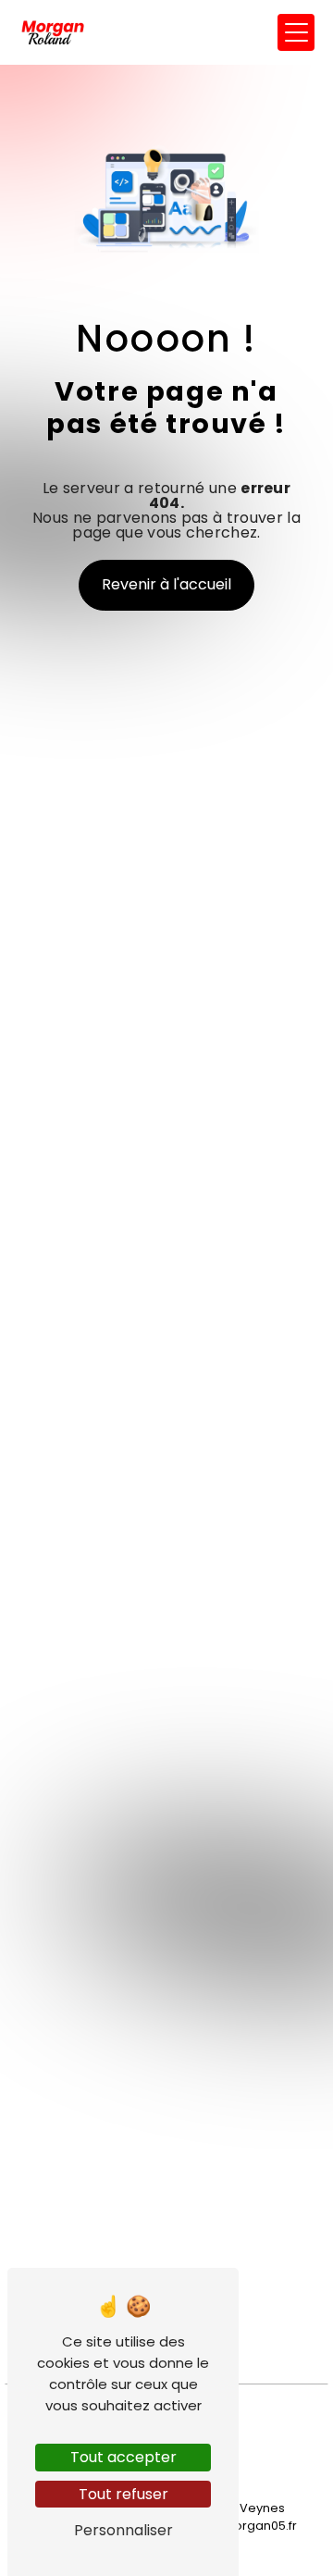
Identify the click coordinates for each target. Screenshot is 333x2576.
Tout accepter (123, 2457)
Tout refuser (123, 2494)
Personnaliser (123, 2530)
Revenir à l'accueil (166, 584)
